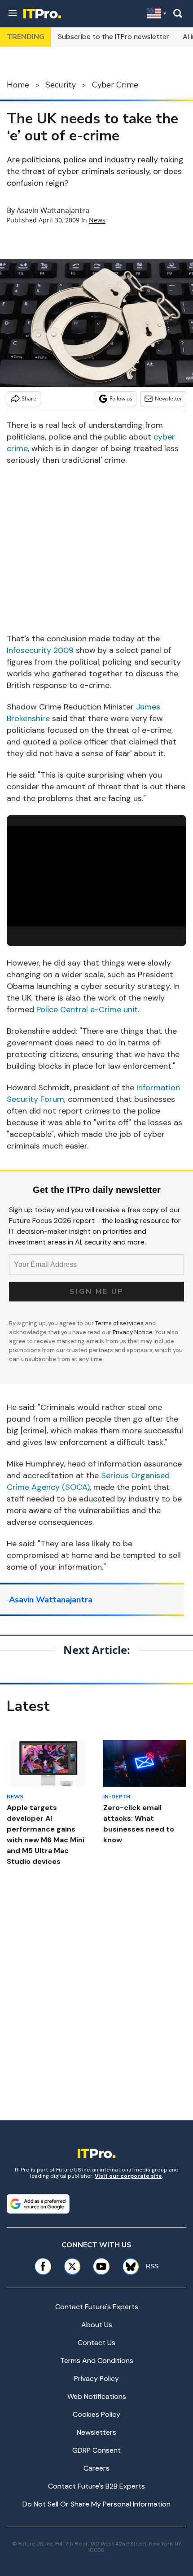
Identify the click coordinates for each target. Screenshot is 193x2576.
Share (29, 398)
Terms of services (120, 1323)
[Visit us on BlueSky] (127, 2266)
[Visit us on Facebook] (43, 2266)
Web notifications (97, 2396)
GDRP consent (96, 2450)
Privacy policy (96, 2378)
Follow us (121, 398)
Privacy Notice (133, 1332)
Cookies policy (96, 2414)
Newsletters (96, 2432)
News (97, 220)
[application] (96, 876)
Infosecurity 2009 (40, 650)
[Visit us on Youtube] (101, 2266)
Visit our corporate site (128, 2176)
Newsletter (169, 398)
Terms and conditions (97, 2361)
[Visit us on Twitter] (72, 2266)
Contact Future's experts (97, 2307)
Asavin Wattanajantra (53, 210)
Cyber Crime (115, 85)
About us (97, 2325)
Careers (96, 2468)
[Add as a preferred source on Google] (38, 2204)
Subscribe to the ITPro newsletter (114, 37)
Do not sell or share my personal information (96, 2504)
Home (18, 85)
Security (61, 85)
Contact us (96, 2343)
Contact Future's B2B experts (96, 2486)
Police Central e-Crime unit (87, 1010)
